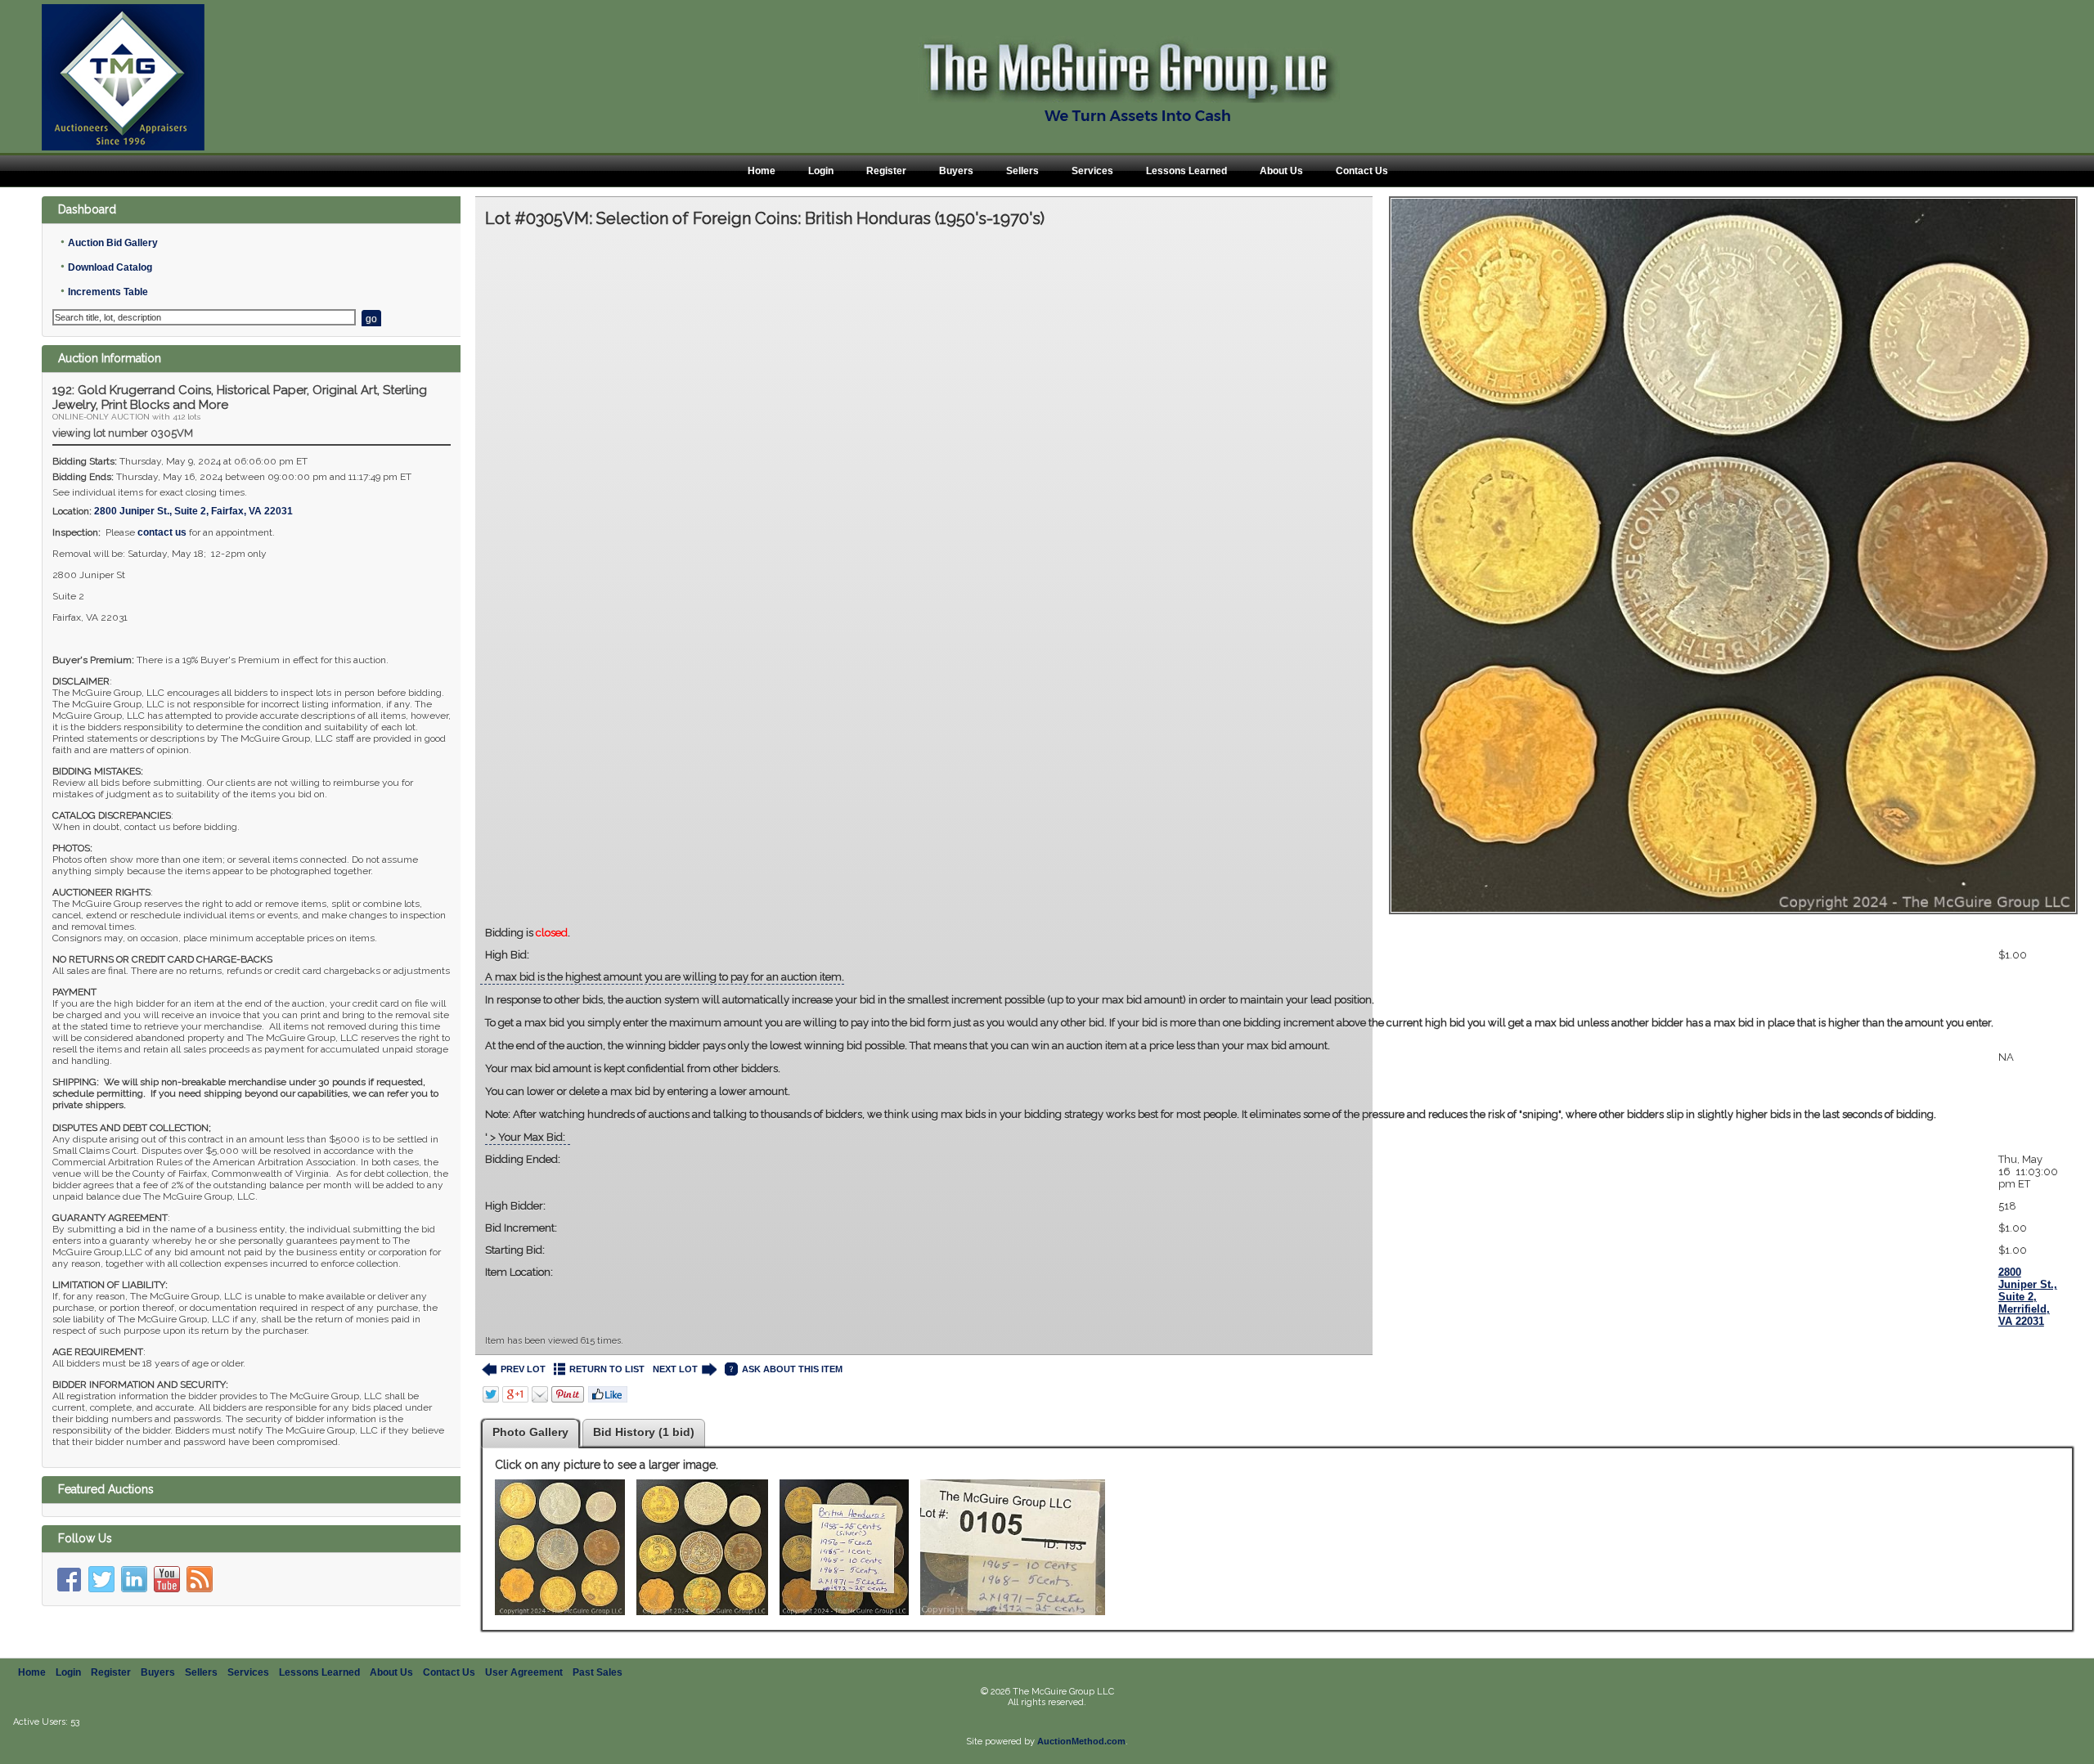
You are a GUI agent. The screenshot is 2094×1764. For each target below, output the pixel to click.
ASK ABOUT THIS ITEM (792, 1369)
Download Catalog (110, 267)
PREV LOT (523, 1369)
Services (1092, 171)
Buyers (956, 171)
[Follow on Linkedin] (134, 1579)
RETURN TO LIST (607, 1369)
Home (762, 171)
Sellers (1022, 171)
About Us (1281, 171)
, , (193, 511)
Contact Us (1362, 171)
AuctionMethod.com (1081, 1741)
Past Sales (598, 1672)
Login (821, 171)
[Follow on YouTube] (167, 1579)
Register (886, 171)
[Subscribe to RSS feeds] (200, 1579)
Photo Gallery (530, 1432)
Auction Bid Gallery (113, 243)
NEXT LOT (675, 1369)
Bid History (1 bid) (644, 1432)
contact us (162, 532)
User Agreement (524, 1672)
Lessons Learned (1186, 171)
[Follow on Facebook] (69, 1579)
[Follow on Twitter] (101, 1579)
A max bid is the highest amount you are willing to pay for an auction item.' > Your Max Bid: (1239, 1057)
